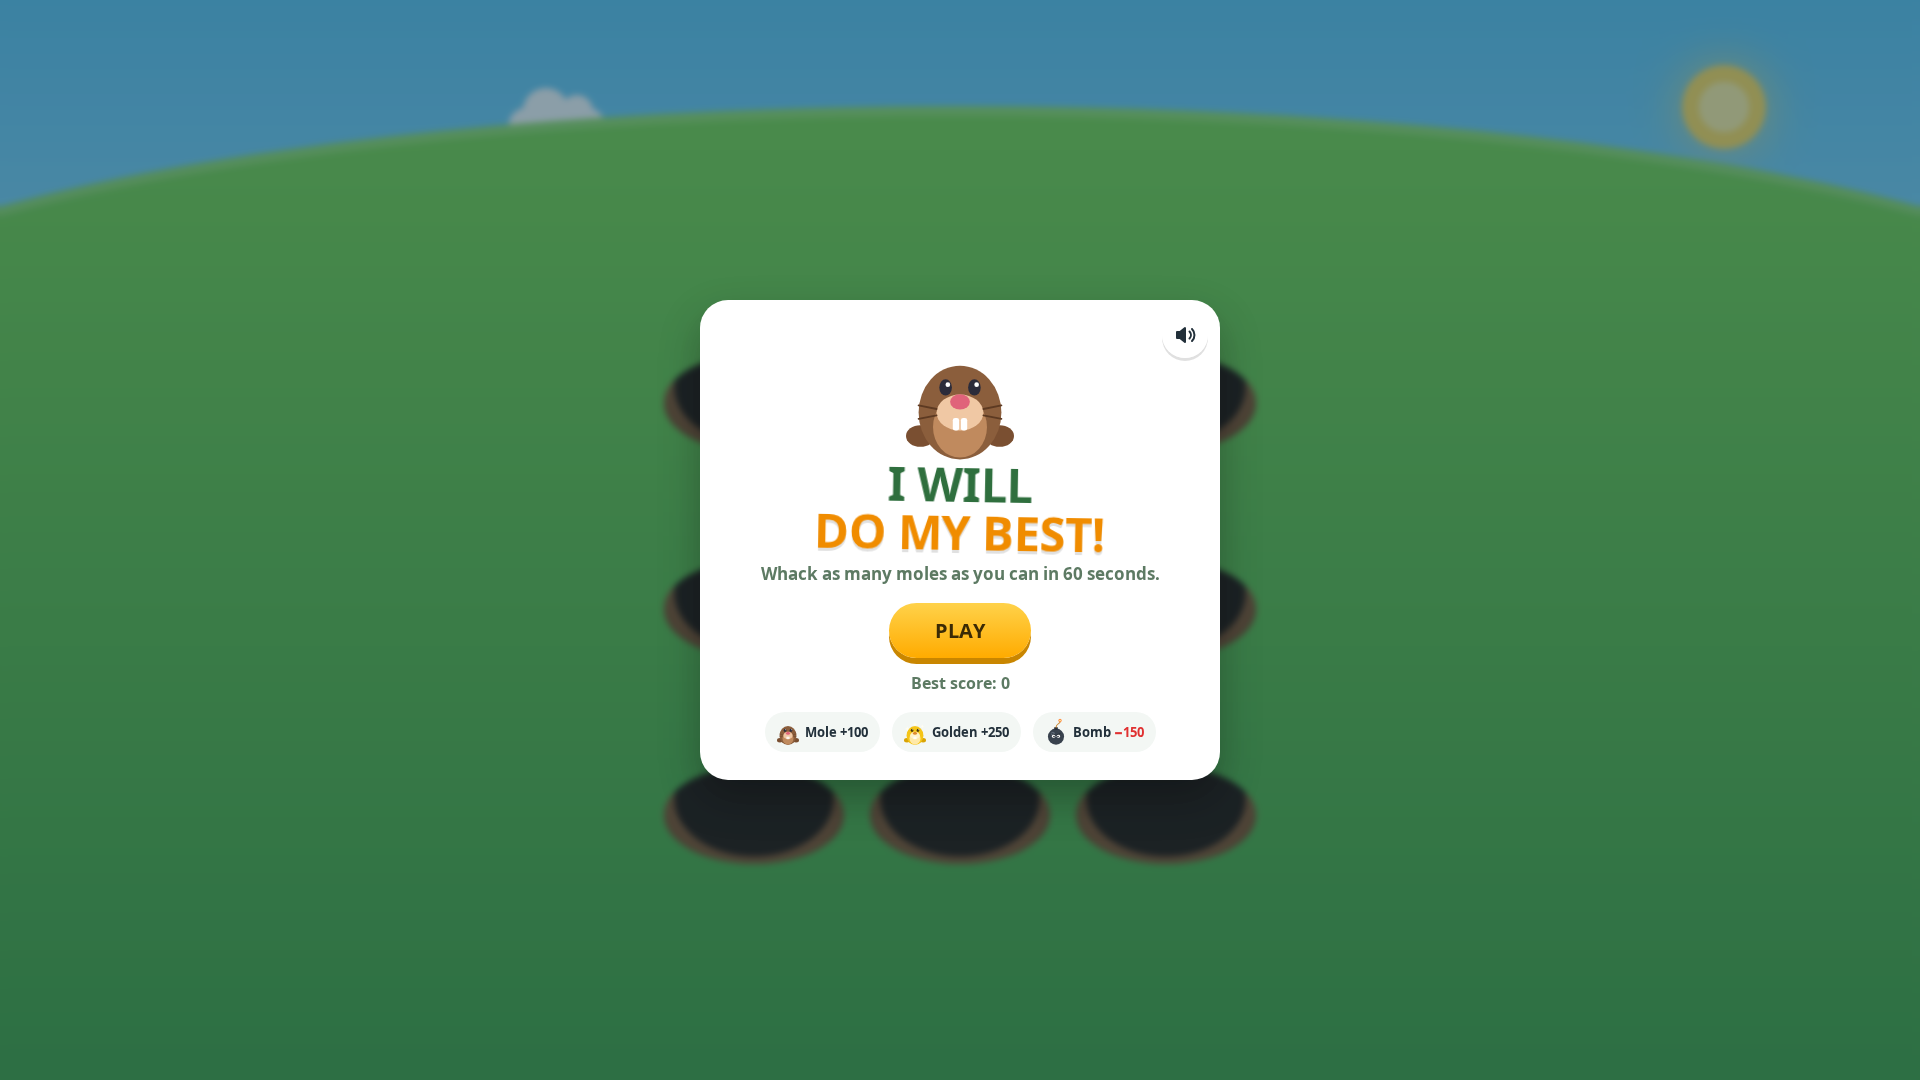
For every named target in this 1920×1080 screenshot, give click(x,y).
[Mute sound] (1185, 335)
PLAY (960, 630)
